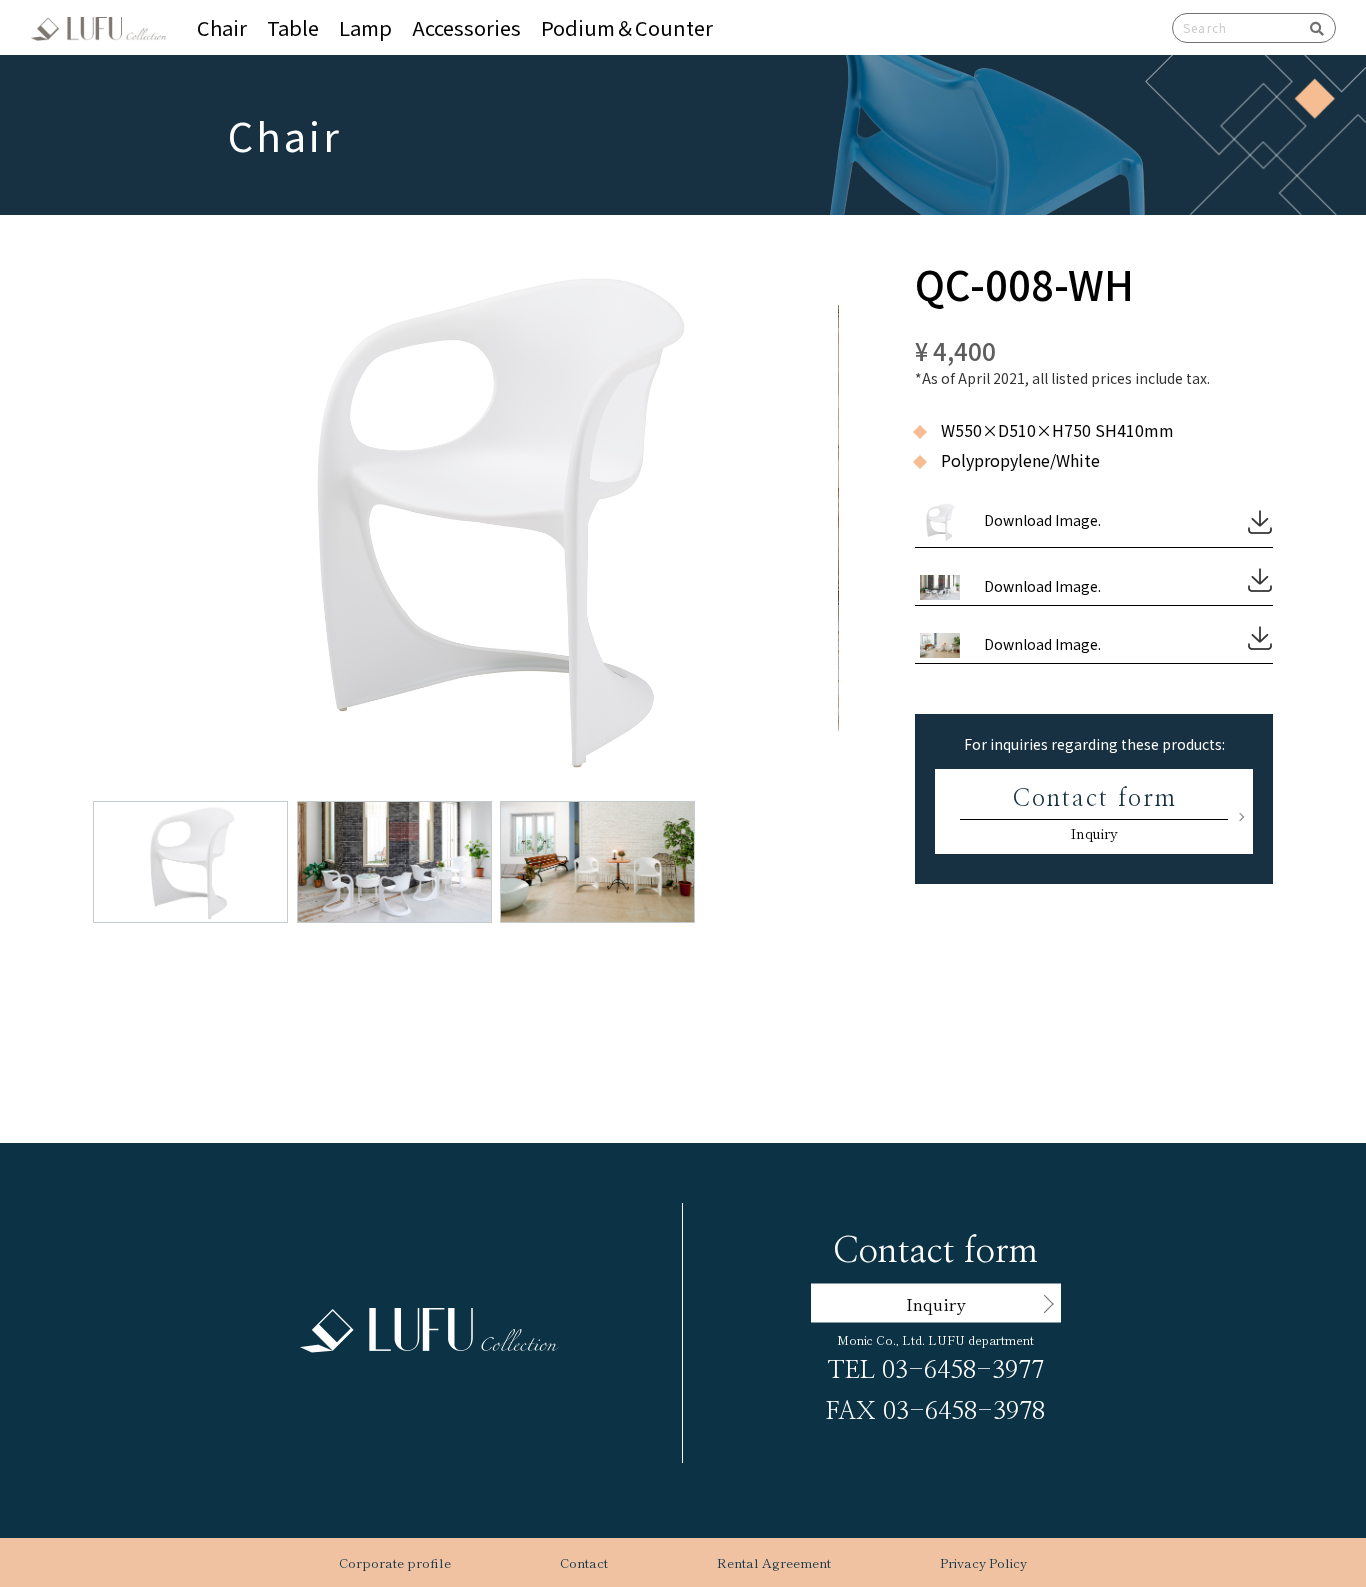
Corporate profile (395, 1562)
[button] (495, 478)
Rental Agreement (774, 1562)
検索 (1310, 28)
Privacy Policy (983, 1562)
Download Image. (1042, 520)
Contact (584, 1562)
